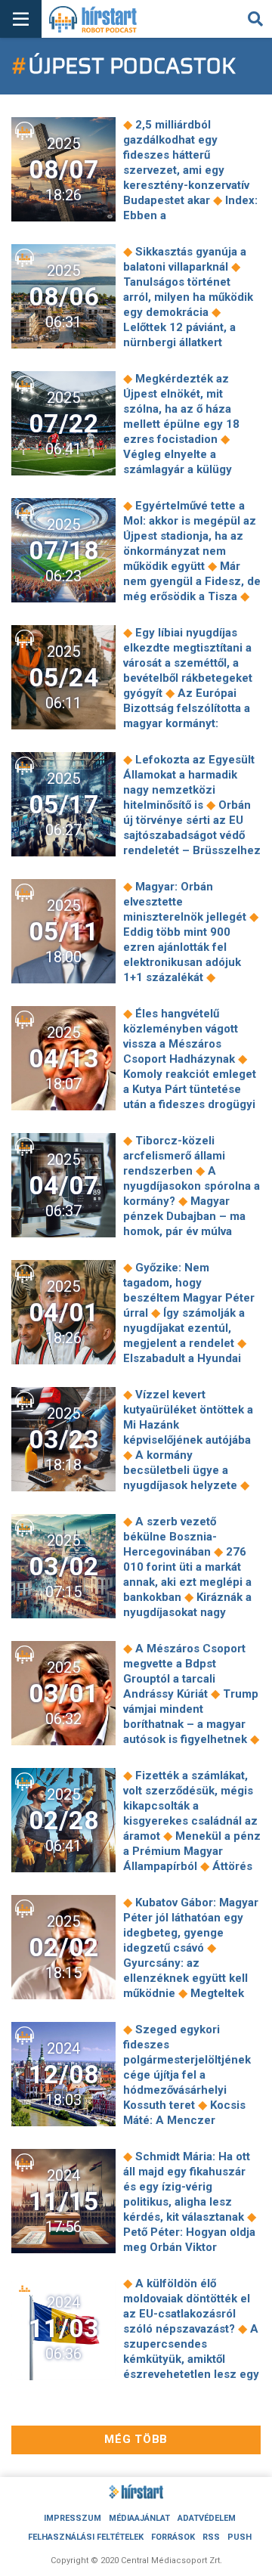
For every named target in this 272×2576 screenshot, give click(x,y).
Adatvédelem (207, 2518)
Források (173, 2537)
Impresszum (73, 2518)
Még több (136, 2439)
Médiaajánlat (139, 2518)
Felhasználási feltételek (86, 2537)
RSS (211, 2537)
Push (240, 2537)
